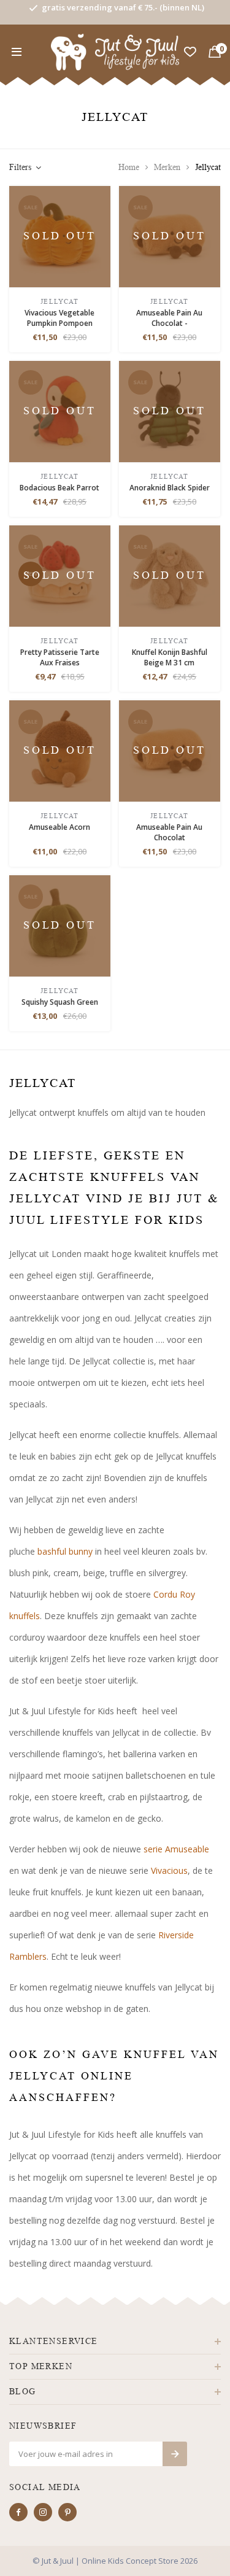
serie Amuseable (176, 1849)
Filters (20, 167)
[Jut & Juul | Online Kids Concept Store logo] (115, 51)
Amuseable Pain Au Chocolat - (169, 318)
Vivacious (169, 1870)
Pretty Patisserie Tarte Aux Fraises (60, 657)
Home (129, 167)
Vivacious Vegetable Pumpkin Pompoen (59, 318)
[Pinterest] (67, 2512)
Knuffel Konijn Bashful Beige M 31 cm (170, 657)
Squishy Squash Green (60, 1002)
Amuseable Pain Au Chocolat (169, 832)
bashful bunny (65, 1551)
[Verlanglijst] (190, 52)
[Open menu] (17, 52)
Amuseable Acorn (59, 827)
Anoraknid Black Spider (170, 488)
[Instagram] (43, 2512)
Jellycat (208, 167)
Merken (167, 167)
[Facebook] (18, 2512)
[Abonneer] (175, 2454)
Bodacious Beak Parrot (59, 488)
